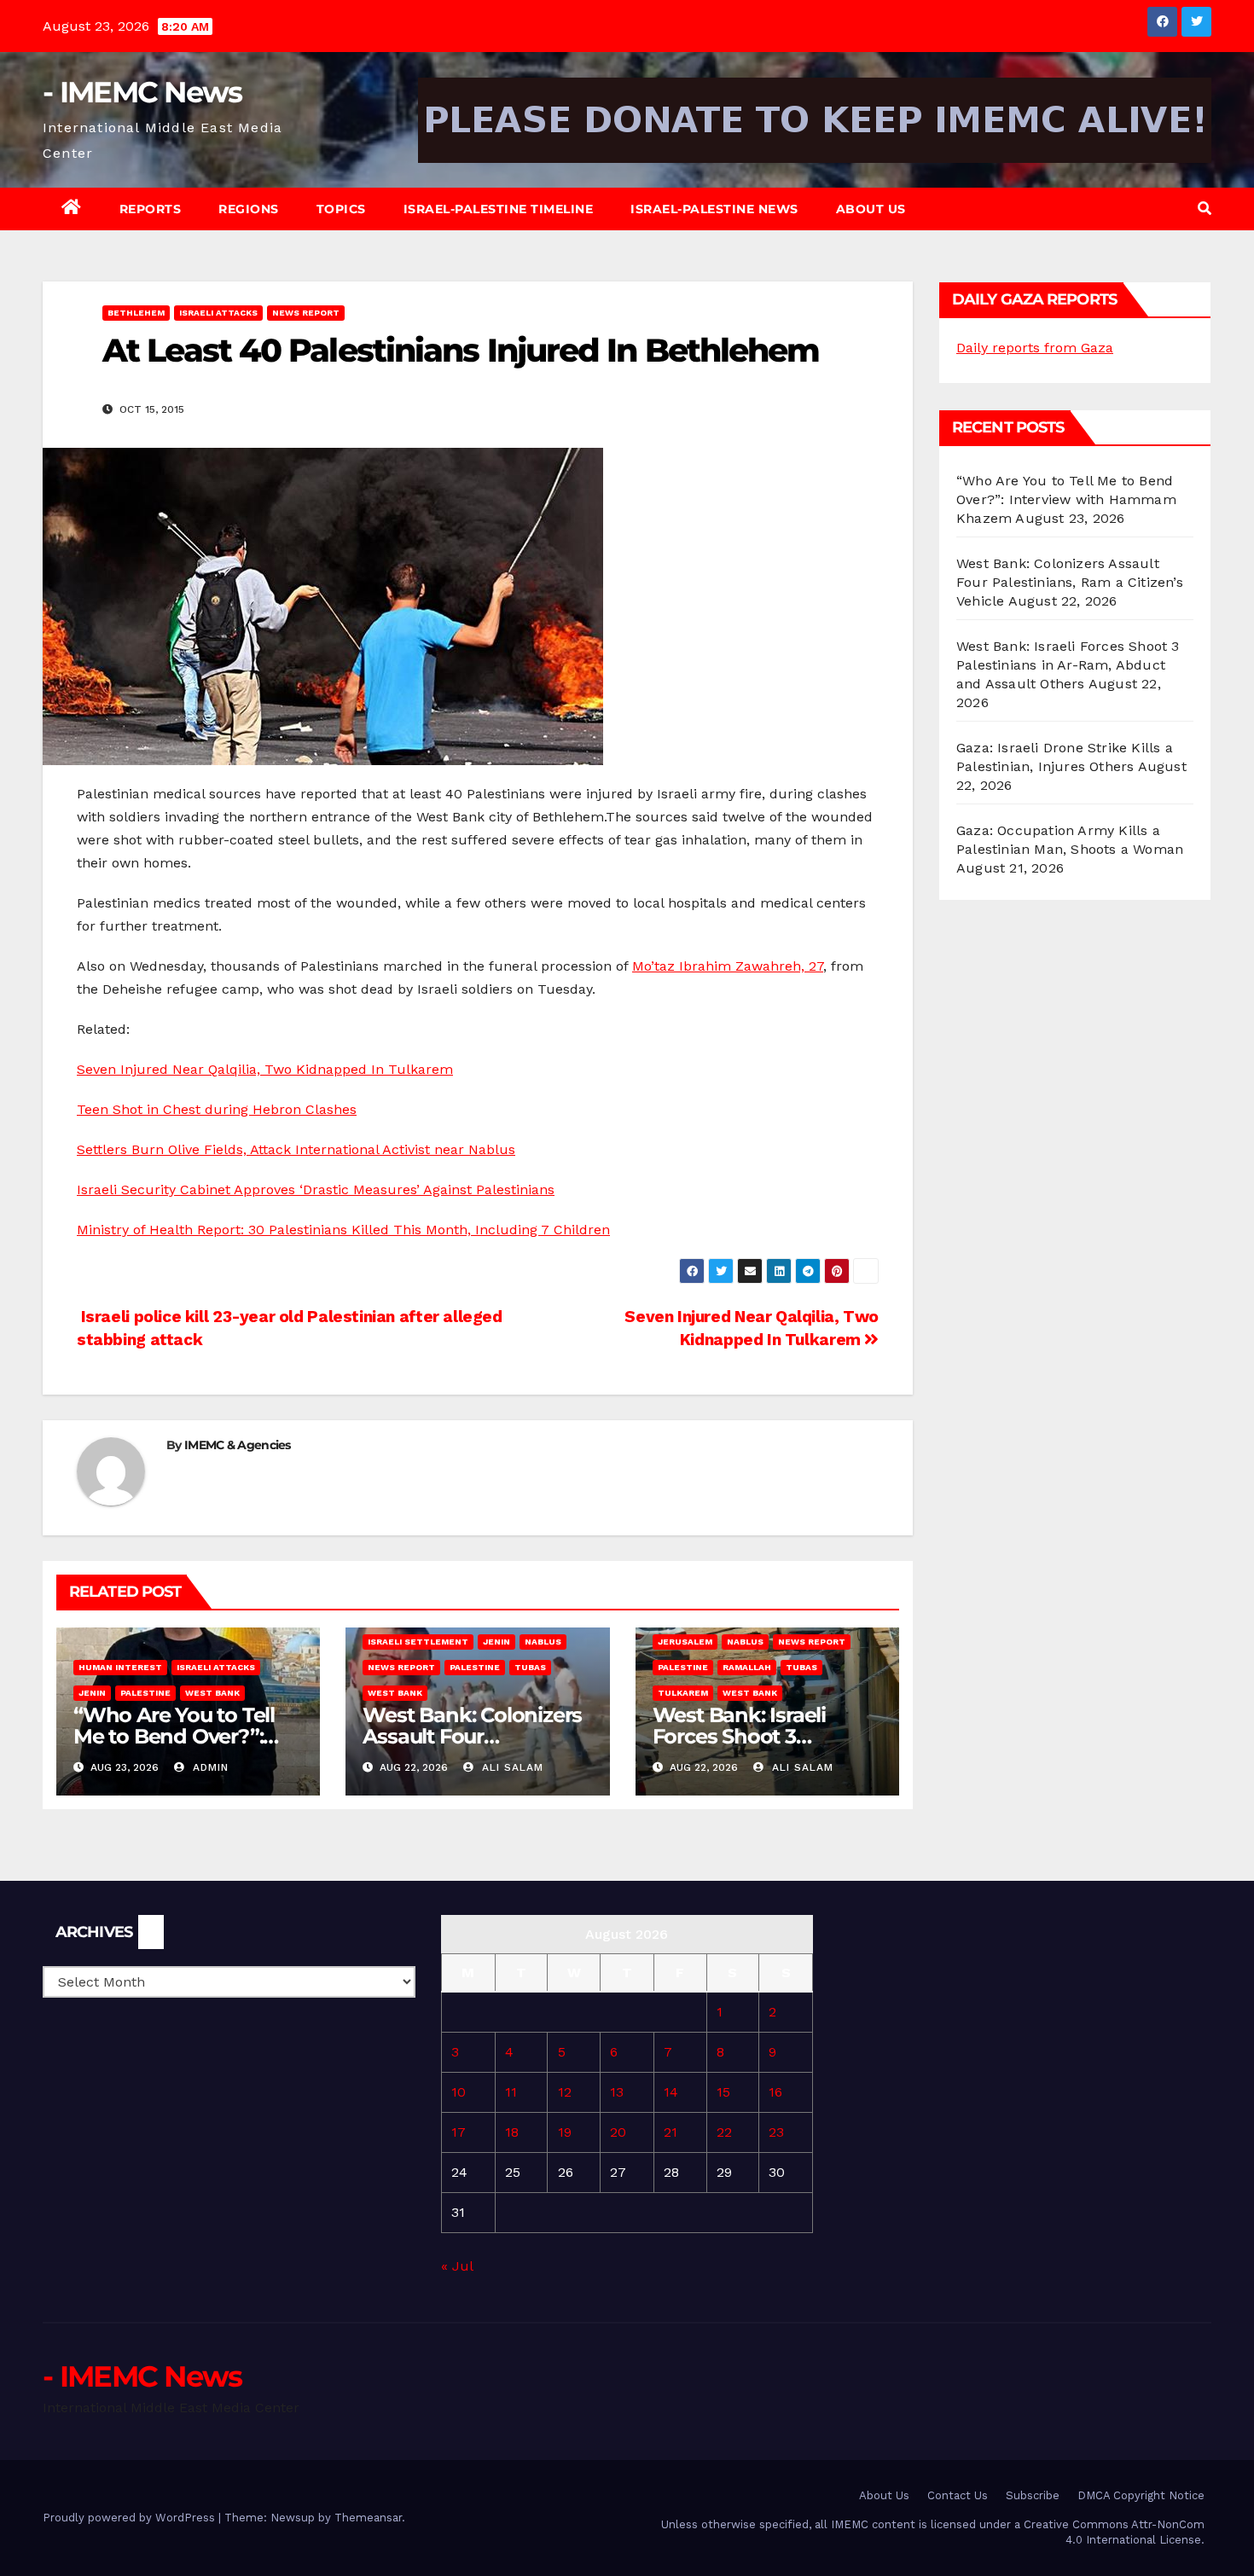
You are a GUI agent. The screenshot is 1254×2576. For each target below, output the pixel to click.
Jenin (92, 1693)
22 (724, 2132)
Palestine (145, 1693)
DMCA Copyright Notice (1141, 2495)
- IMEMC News (142, 92)
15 (723, 2092)
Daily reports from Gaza (1035, 348)
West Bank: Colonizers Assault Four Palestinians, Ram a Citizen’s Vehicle (1070, 582)
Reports (151, 209)
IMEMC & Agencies (238, 1445)
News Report (306, 313)
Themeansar (368, 2518)
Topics (341, 209)
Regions (249, 209)
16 (775, 2092)
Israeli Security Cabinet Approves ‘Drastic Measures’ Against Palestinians (316, 1189)
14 (671, 2092)
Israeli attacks (218, 313)
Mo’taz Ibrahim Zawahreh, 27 (728, 966)
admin (209, 1767)
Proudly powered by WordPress (131, 2518)
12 (565, 2092)
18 (512, 2132)
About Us (871, 209)
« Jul (457, 2266)
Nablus (543, 1642)
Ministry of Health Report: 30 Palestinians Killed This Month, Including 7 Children (343, 1230)
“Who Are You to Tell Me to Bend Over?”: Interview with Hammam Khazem (1066, 499)
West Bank (212, 1693)
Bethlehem (136, 313)
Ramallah (747, 1667)
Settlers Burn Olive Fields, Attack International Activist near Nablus (296, 1149)
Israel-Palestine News (714, 209)
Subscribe (1033, 2495)
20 (618, 2132)
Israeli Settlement (418, 1642)
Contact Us (958, 2495)
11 (511, 2092)
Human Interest (120, 1667)
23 (776, 2132)
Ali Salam (511, 1767)
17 (459, 2132)
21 (671, 2132)
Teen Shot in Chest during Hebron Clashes (217, 1109)
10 (459, 2092)
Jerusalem (685, 1642)
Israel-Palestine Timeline (499, 209)
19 (565, 2132)
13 (617, 2092)
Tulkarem (683, 1693)
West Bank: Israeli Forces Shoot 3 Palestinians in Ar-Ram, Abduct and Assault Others (1068, 665)
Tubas (530, 1667)
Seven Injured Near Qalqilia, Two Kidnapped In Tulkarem (265, 1069)
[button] (1205, 209)
